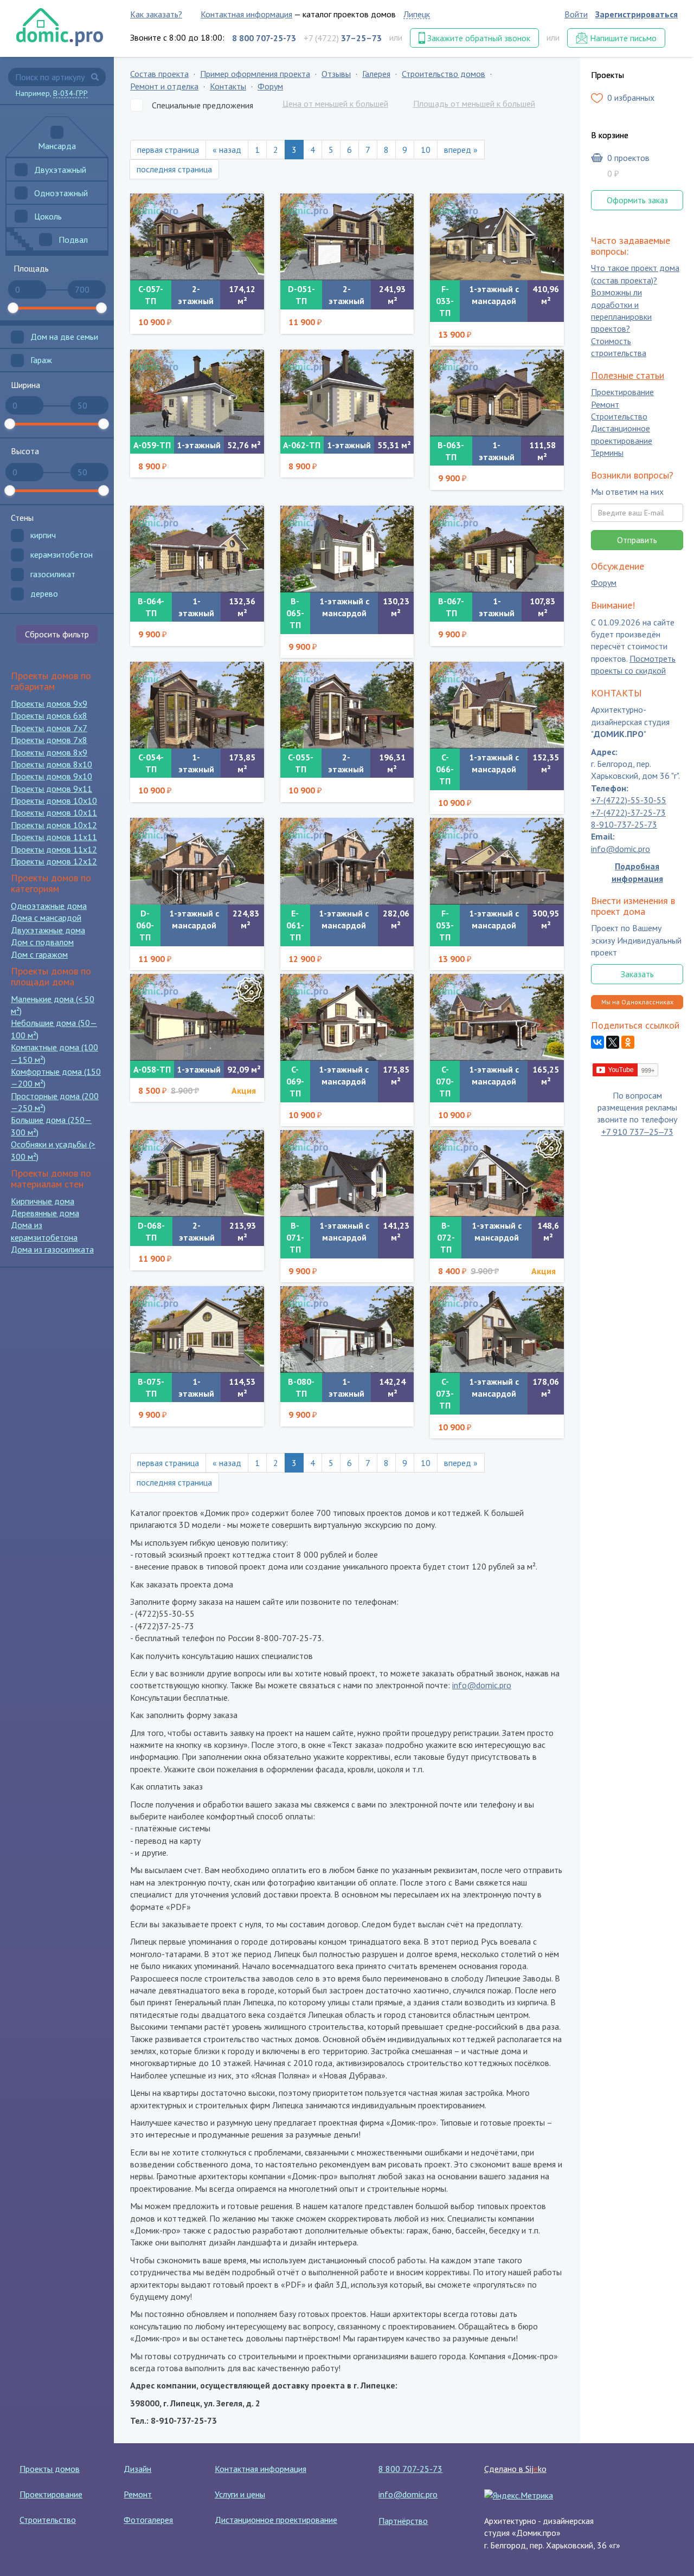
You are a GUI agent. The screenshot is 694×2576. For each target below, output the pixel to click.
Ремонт (605, 404)
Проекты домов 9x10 (52, 776)
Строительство (619, 416)
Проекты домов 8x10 (52, 764)
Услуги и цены (240, 2494)
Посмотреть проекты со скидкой (633, 664)
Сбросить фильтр (57, 634)
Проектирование (622, 392)
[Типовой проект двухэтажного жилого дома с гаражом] (197, 237)
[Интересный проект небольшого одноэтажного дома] (497, 393)
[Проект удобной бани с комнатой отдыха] (197, 1017)
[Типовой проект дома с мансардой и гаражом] (497, 1173)
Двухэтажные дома (48, 930)
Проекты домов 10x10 (54, 800)
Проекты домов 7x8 (49, 740)
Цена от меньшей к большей (335, 104)
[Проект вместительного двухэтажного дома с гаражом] (347, 237)
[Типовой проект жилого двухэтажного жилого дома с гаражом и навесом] (347, 705)
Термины (607, 453)
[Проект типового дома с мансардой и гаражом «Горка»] (497, 1329)
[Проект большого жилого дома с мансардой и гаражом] (497, 861)
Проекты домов (50, 2469)
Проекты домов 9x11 (52, 789)
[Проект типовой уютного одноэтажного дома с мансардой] (347, 1173)
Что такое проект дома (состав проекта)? (635, 274)
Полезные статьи (628, 375)
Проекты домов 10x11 (54, 812)
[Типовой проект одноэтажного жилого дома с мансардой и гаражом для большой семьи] (347, 861)
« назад (227, 150)
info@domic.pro (482, 1685)
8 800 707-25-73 (410, 2469)
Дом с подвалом (42, 942)
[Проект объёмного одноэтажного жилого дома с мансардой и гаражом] (197, 861)
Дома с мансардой (46, 918)
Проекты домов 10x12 (54, 825)
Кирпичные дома (43, 1201)
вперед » (461, 150)
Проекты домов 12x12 (54, 861)
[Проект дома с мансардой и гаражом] (497, 1017)
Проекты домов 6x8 (49, 715)
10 (426, 150)
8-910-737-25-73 (624, 824)
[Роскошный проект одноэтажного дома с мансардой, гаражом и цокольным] (497, 237)
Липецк (417, 14)
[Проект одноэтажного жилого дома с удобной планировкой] (497, 549)
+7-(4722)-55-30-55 (629, 800)
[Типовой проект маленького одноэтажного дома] (347, 393)
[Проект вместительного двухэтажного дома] (197, 1173)
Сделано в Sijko (515, 2469)
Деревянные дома (45, 1213)
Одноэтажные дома (49, 906)
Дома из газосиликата (52, 1249)
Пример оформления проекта (255, 74)
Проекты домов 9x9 (49, 703)
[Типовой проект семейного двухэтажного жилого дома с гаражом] (197, 705)
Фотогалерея (148, 2520)
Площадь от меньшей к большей (474, 104)
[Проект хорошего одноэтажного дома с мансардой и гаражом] (497, 705)
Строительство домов (444, 74)
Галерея (376, 74)
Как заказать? (156, 14)
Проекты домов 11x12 (54, 849)
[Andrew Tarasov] (626, 1069)
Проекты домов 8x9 (49, 752)
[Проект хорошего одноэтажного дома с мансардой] (347, 549)
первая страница (168, 150)
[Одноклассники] (628, 1043)
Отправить (637, 540)
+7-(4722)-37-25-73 (628, 812)
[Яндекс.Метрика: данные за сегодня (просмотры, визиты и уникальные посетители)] (519, 2495)
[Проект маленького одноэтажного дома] (197, 393)
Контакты (228, 86)
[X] (613, 1043)
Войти (576, 14)
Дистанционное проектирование (622, 435)
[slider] (13, 308)
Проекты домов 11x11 (54, 837)
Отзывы (336, 74)
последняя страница (174, 169)
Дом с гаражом (39, 954)
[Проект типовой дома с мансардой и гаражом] (347, 1017)
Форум (270, 86)
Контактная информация (246, 14)
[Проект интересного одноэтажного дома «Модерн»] (197, 1329)
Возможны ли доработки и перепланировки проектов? (621, 311)
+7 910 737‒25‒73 (637, 1132)
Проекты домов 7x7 (49, 728)
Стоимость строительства (619, 347)
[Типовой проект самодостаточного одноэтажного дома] (197, 549)
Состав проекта (159, 74)
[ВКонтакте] (597, 1043)
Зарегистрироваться (637, 14)
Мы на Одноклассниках (637, 1002)
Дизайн (137, 2469)
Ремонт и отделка (164, 86)
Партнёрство (403, 2521)
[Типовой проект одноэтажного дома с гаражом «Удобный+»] (347, 1329)
